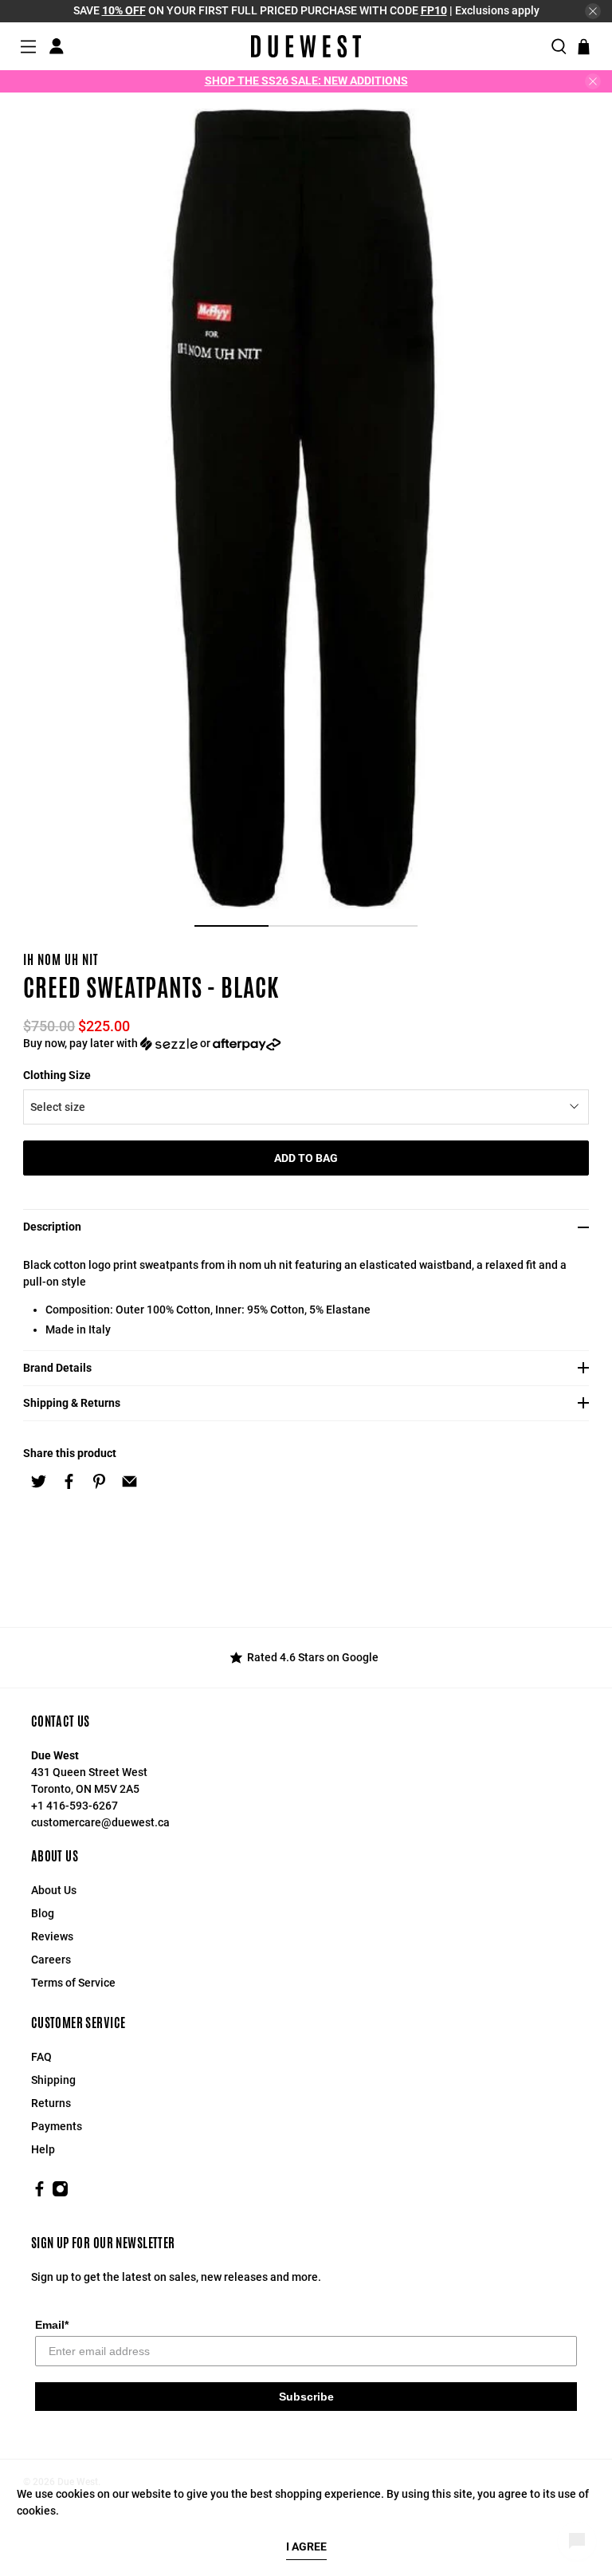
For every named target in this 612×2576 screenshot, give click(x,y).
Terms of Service (73, 1983)
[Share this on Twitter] (38, 1482)
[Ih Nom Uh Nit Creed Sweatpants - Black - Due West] (306, 509)
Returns (51, 2103)
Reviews (52, 1936)
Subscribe (306, 2397)
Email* (52, 2325)
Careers (51, 1960)
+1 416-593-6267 (75, 1806)
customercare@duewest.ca (100, 1822)
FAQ (41, 2057)
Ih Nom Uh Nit (61, 960)
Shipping (53, 2080)
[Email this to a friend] (129, 1482)
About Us (54, 1890)
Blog (43, 1913)
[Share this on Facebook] (69, 1482)
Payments (57, 2126)
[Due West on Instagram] (60, 2193)
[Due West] (306, 46)
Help (43, 2149)
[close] (593, 11)
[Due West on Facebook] (39, 2193)
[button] (306, 1043)
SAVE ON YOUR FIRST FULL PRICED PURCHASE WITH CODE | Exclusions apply (306, 10)
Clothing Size (57, 1075)
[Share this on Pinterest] (99, 1482)
